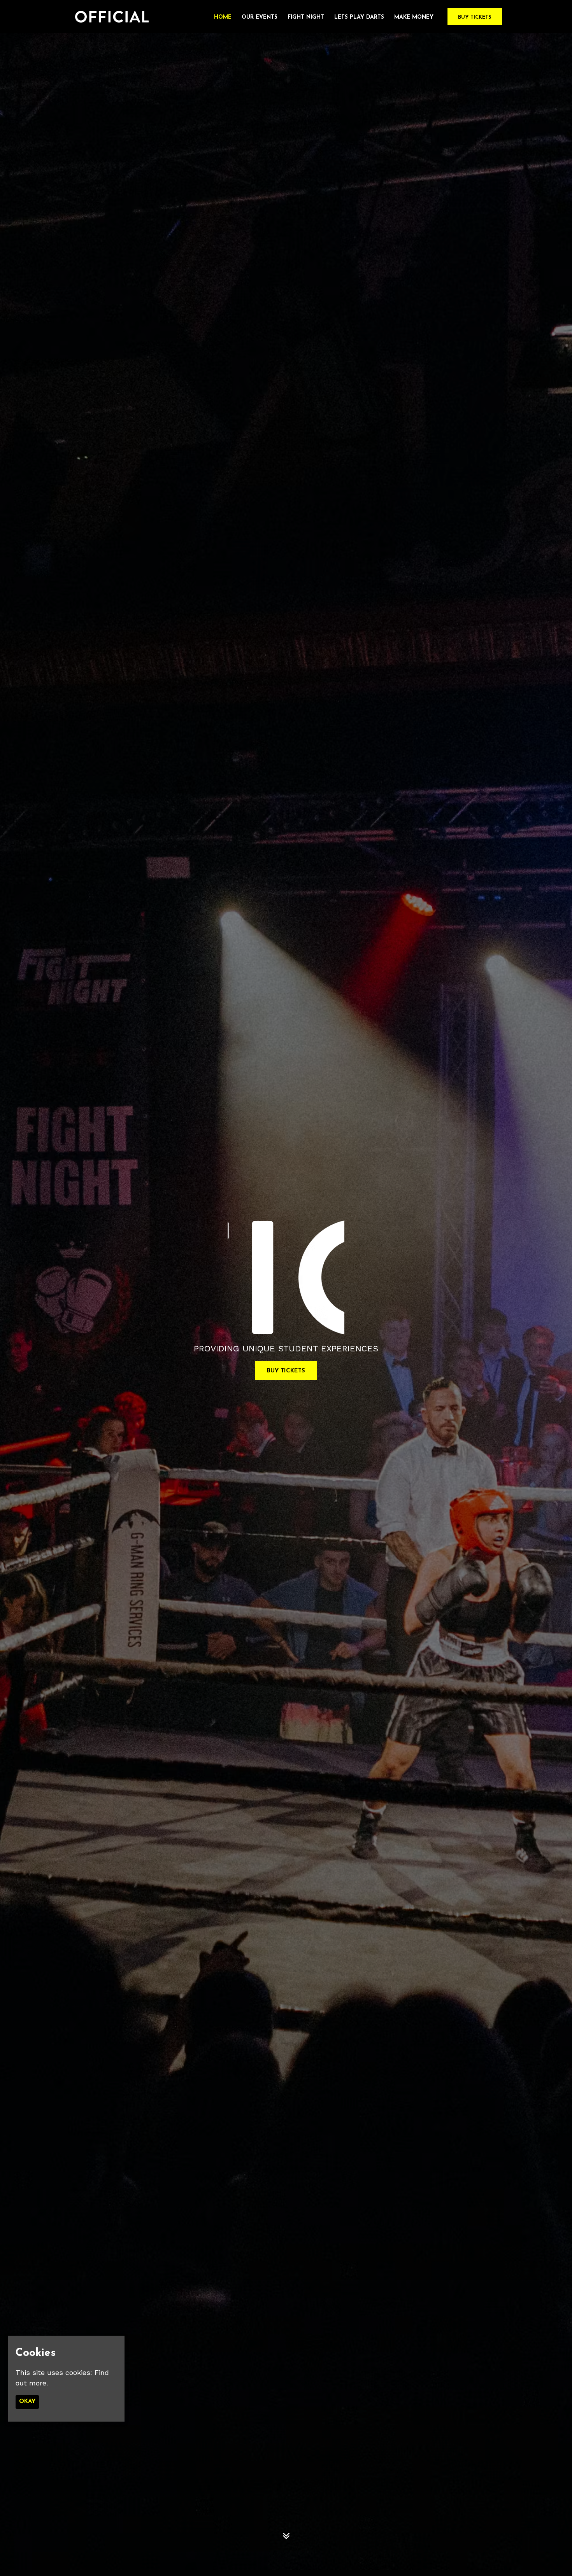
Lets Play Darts (359, 17)
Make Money (414, 17)
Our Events (260, 17)
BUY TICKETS (286, 1371)
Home (223, 17)
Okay (27, 2402)
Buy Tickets (475, 17)
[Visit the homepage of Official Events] (109, 17)
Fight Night (306, 17)
